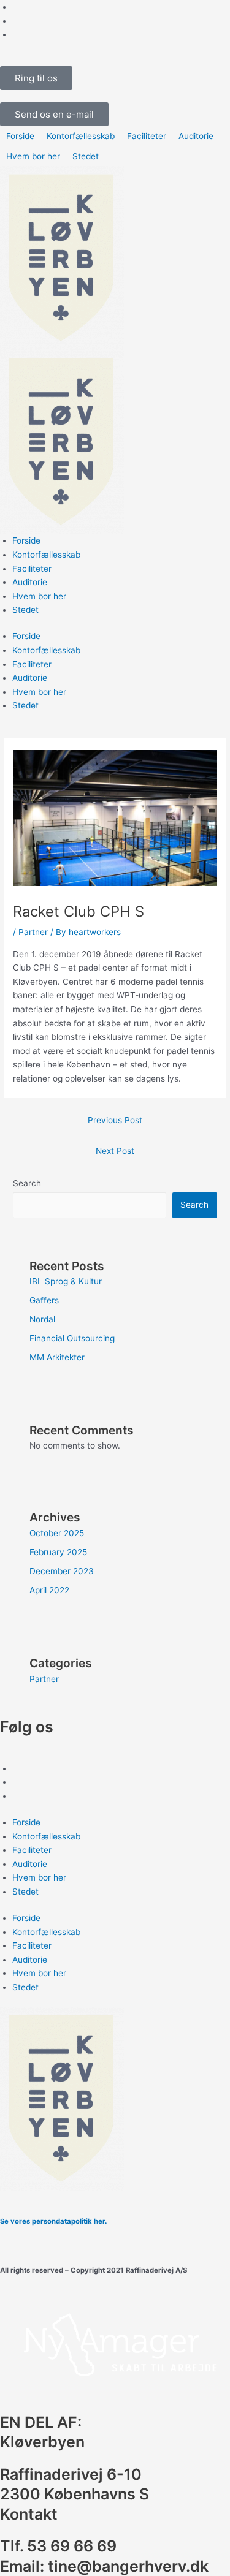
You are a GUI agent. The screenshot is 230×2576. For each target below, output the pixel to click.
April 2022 (49, 1590)
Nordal (42, 1319)
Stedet (25, 610)
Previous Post (115, 1120)
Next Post (115, 1151)
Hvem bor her (39, 596)
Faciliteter (32, 569)
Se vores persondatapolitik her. (53, 2221)
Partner (33, 932)
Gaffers (44, 1300)
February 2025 (58, 1552)
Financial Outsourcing (72, 1338)
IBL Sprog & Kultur (66, 1281)
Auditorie (30, 582)
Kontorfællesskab (46, 555)
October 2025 (57, 1533)
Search (27, 1183)
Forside (26, 540)
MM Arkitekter (57, 1357)
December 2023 (62, 1571)
